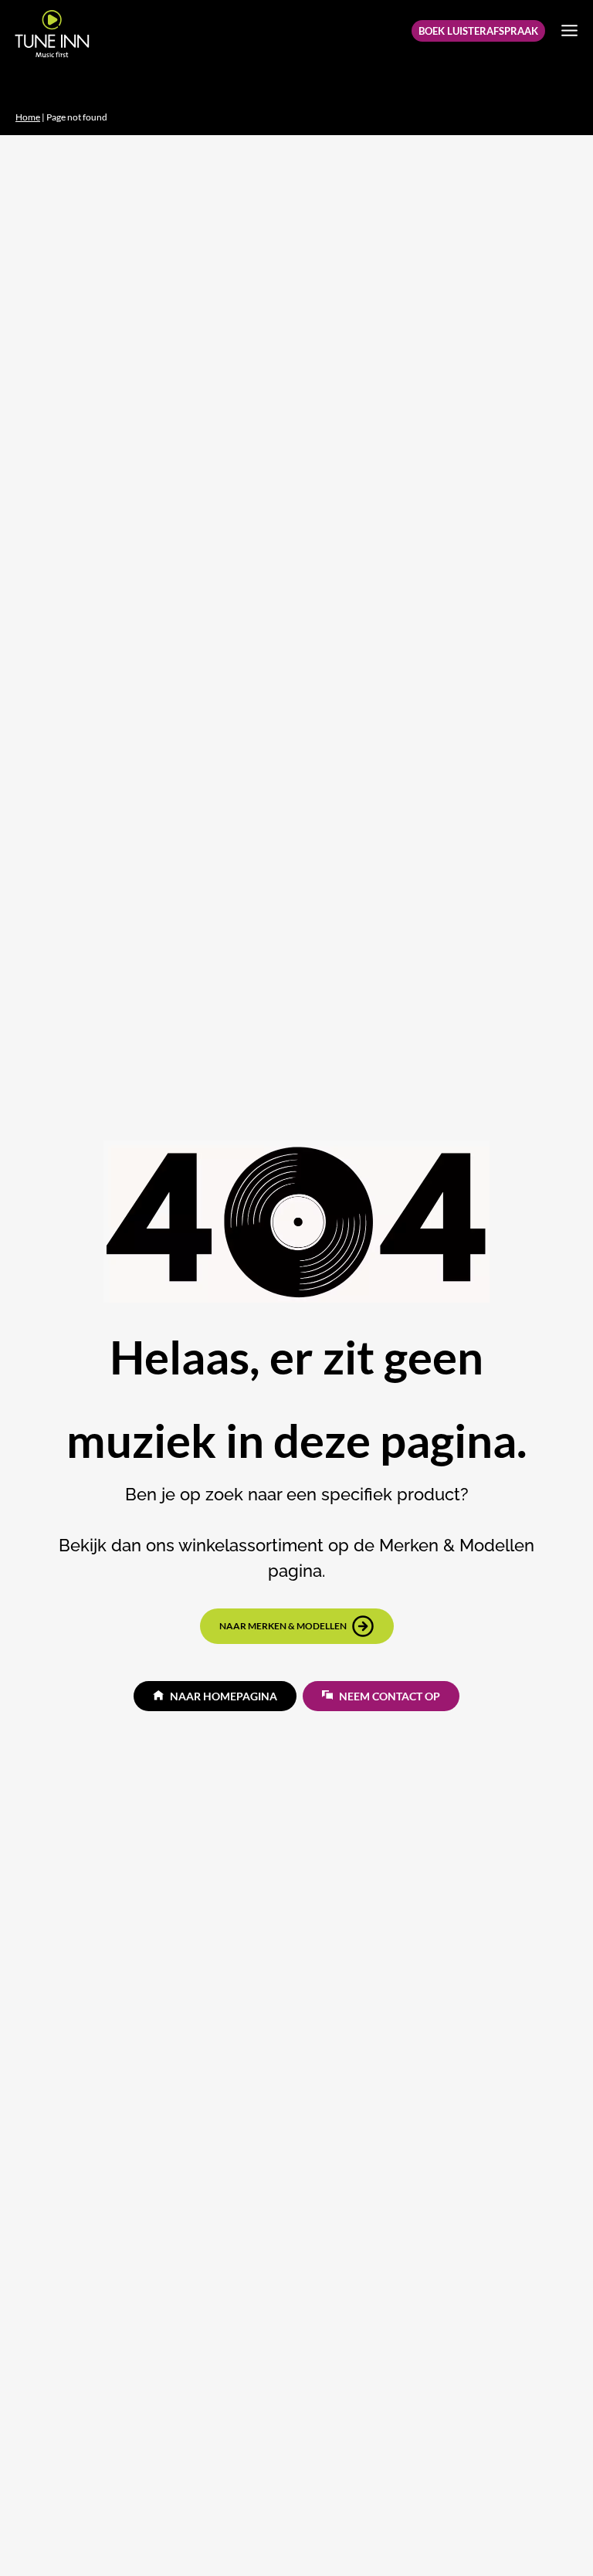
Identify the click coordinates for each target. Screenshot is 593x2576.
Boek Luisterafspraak (478, 31)
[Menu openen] (569, 30)
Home (28, 117)
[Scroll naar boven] (555, 2534)
